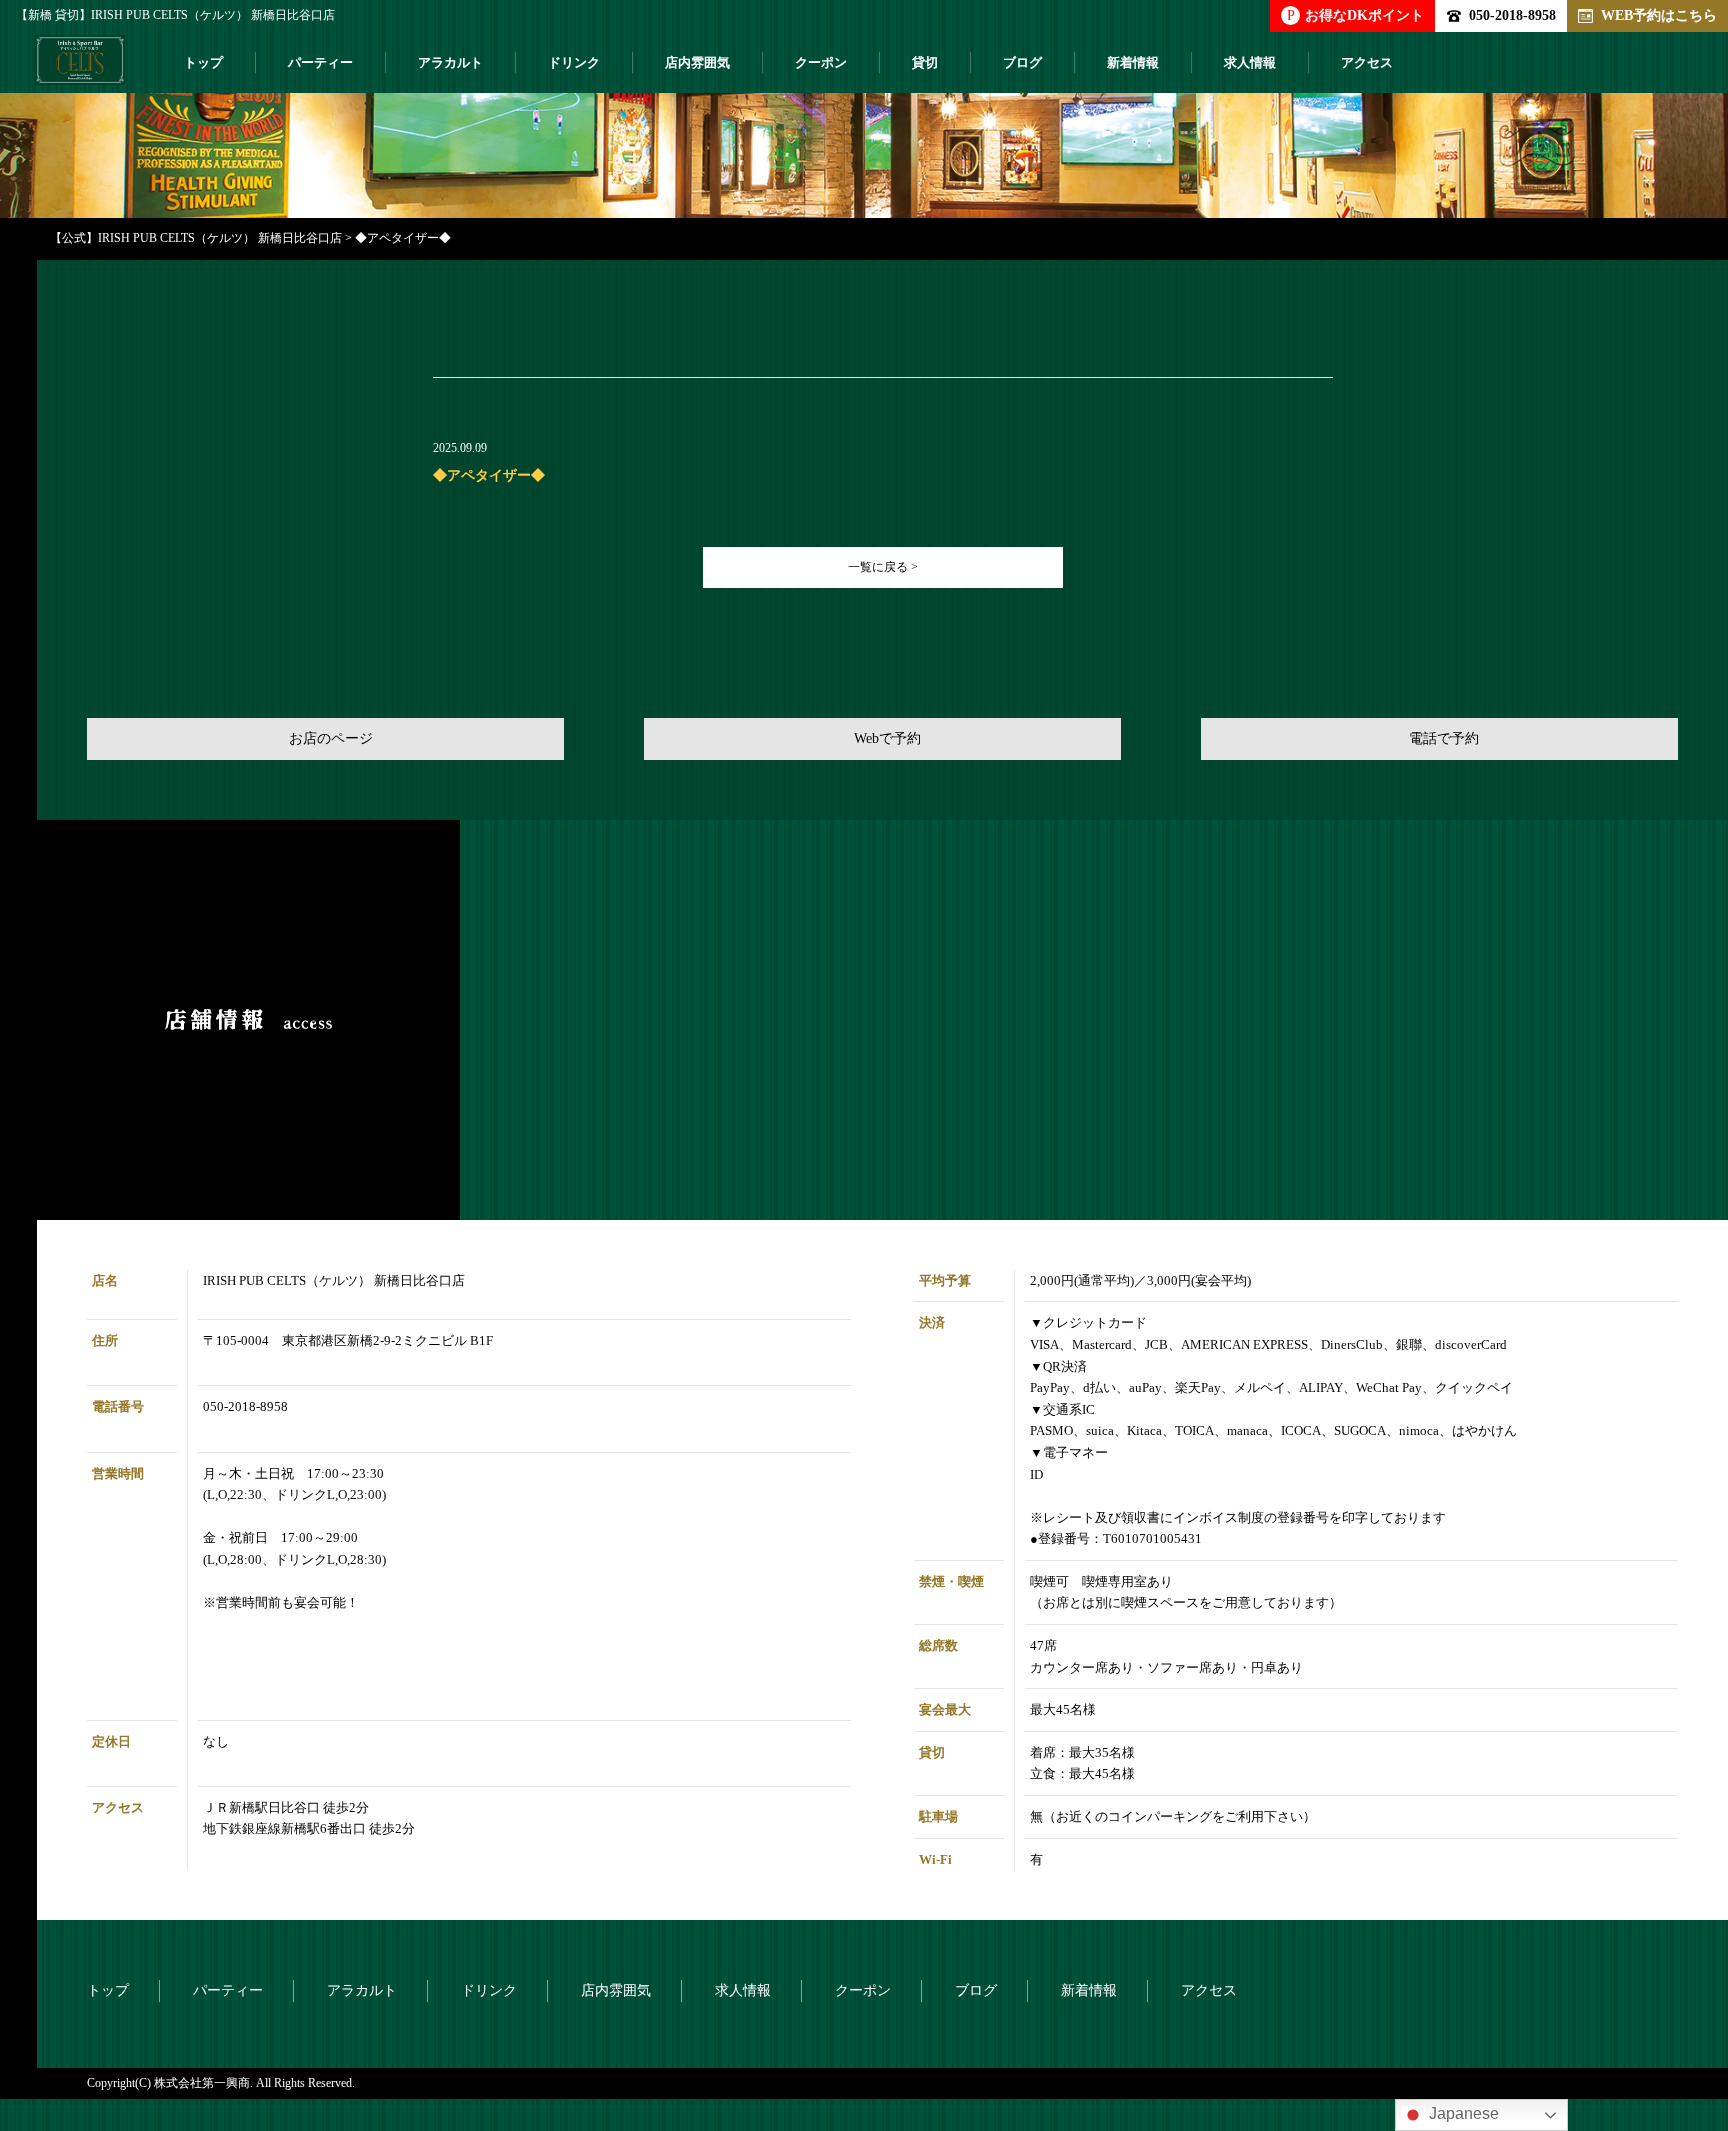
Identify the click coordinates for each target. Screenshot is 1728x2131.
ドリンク (574, 62)
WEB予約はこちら (1659, 15)
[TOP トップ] (80, 68)
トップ (203, 62)
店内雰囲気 (697, 62)
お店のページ (331, 738)
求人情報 (1250, 62)
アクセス (1367, 62)
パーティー (320, 62)
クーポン (821, 62)
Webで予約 (887, 738)
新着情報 (1133, 62)
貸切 (925, 62)
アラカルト (450, 62)
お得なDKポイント (1355, 15)
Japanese (1462, 2113)
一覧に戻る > (883, 567)
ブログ (1022, 62)
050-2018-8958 (1512, 15)
